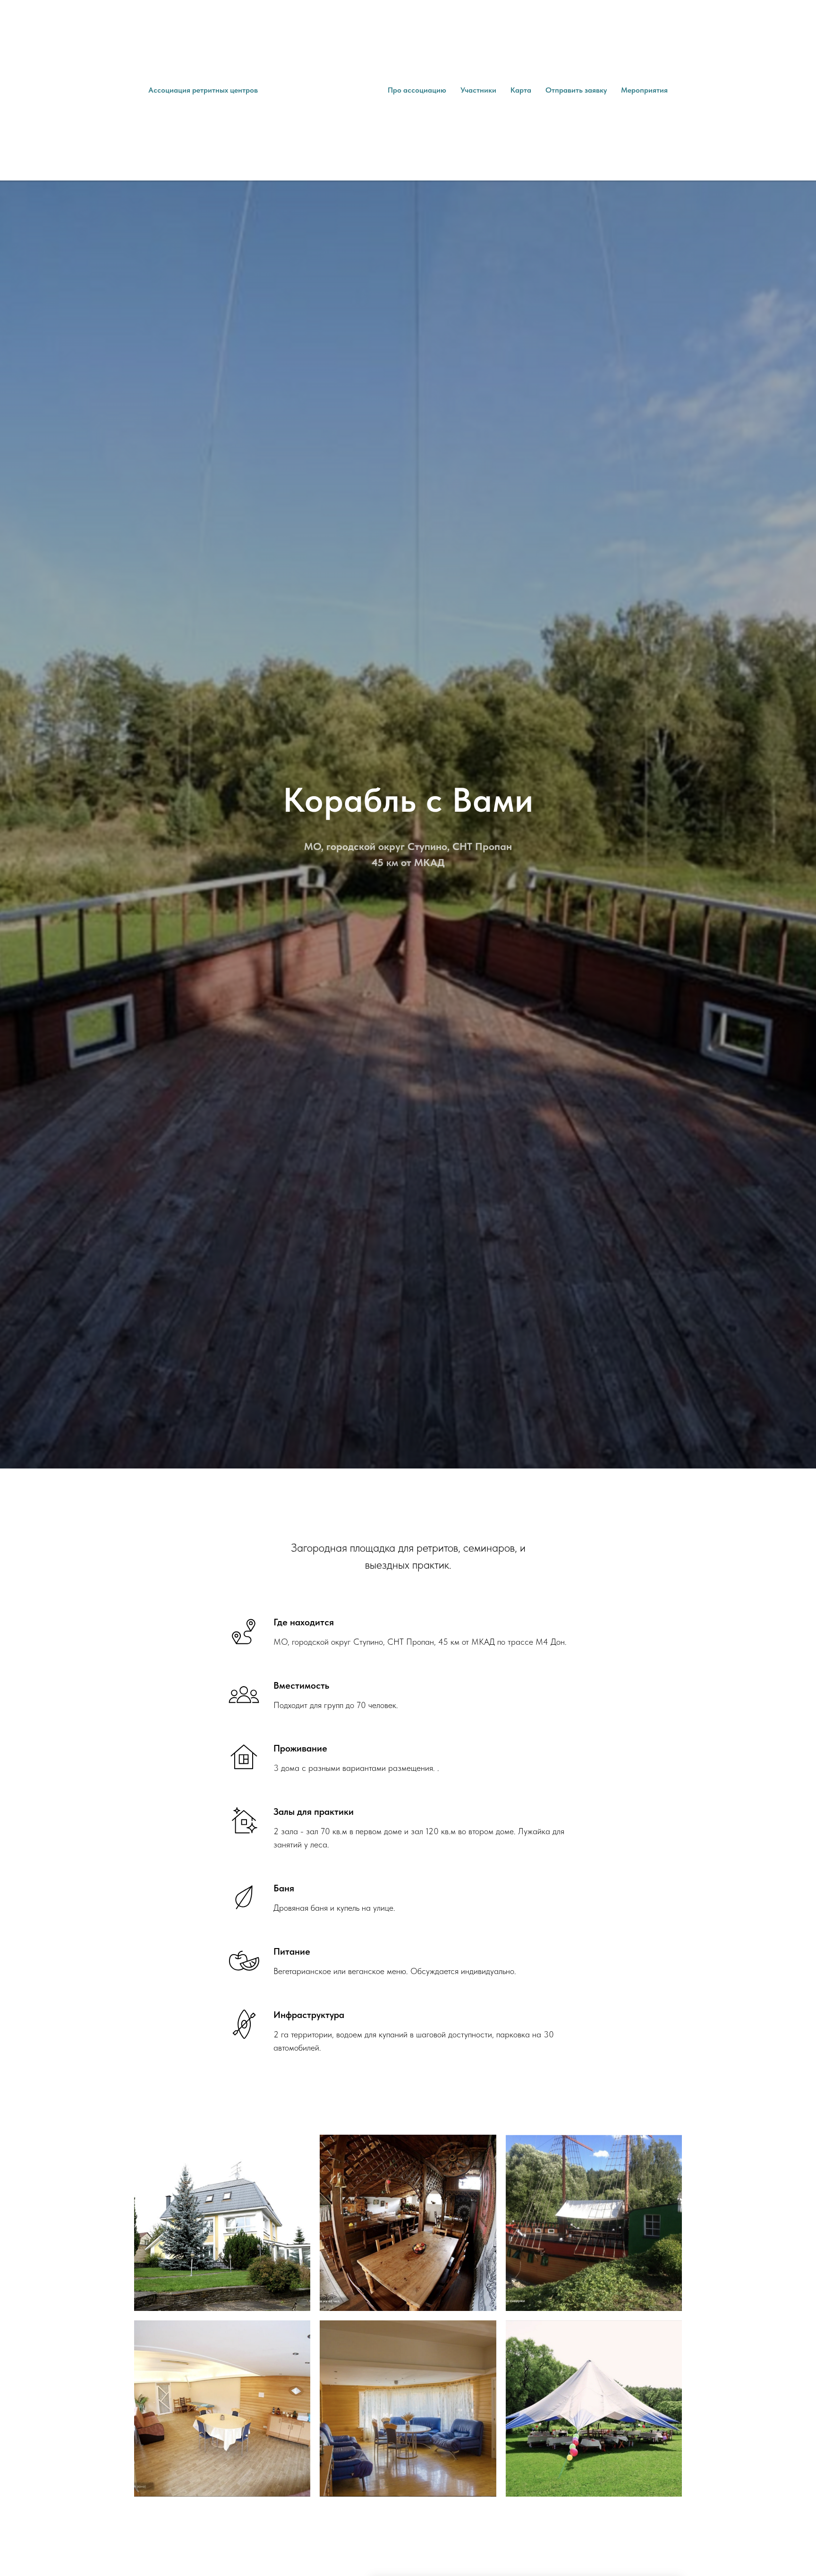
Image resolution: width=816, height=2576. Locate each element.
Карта (521, 90)
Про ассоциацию (417, 90)
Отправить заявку (576, 90)
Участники (478, 90)
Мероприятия (644, 90)
